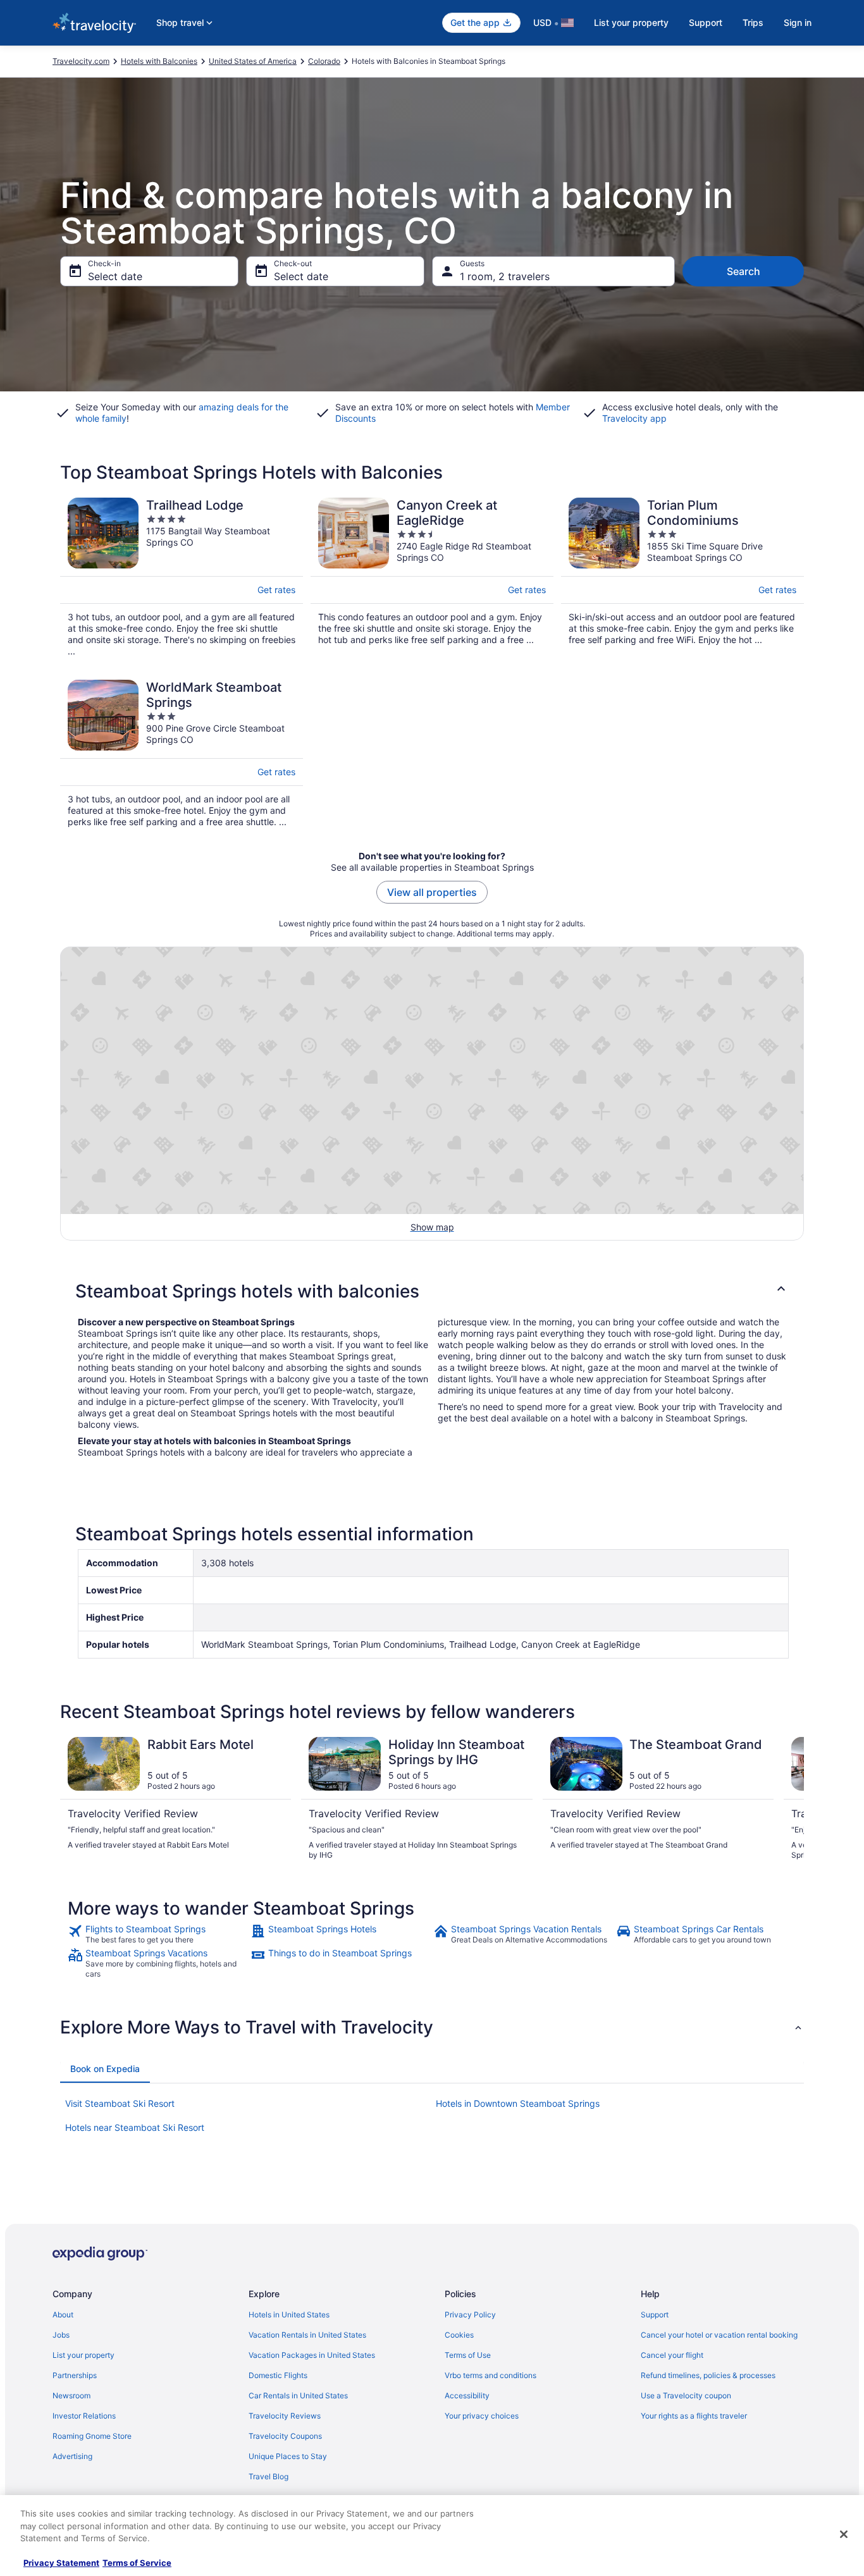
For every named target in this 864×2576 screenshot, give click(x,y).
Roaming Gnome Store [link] (92, 2436)
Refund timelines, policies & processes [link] (708, 2375)
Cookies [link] (459, 2335)
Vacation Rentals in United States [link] (307, 2335)
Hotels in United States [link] (289, 2315)
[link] (158, 1934)
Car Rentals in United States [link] (298, 2395)
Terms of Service (137, 2563)
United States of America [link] (253, 61)
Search (744, 271)
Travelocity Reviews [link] (285, 2416)
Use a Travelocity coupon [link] (686, 2395)
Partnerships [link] (75, 2375)
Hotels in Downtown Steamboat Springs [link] (518, 2103)
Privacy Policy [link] (470, 2315)
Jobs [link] (61, 2335)
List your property (631, 22)
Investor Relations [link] (84, 2416)
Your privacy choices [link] (482, 2416)
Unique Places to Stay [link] (288, 2456)
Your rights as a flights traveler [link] (694, 2416)
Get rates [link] (276, 590)
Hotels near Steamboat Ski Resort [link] (135, 2127)
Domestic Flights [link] (278, 2375)
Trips (753, 22)
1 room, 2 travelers (505, 276)
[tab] (105, 2069)
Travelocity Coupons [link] (285, 2436)
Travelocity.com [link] (81, 61)
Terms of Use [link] (468, 2355)
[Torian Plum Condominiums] (682, 577)
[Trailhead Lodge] (182, 577)
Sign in (798, 22)
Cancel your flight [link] (672, 2355)
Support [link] (655, 2315)
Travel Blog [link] (268, 2476)
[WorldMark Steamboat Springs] (182, 754)
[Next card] (789, 1799)
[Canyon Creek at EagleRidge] (432, 577)
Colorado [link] (324, 61)
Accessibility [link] (467, 2395)
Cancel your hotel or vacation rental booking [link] (719, 2335)
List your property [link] (83, 2355)
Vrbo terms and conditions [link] (491, 2375)
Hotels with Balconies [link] (159, 61)
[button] (432, 1291)
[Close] (844, 2534)
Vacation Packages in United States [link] (312, 2355)
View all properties (432, 892)
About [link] (63, 2315)
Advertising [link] (72, 2456)
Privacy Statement (61, 2563)
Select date (115, 276)
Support (706, 22)
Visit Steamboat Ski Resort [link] (120, 2103)
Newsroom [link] (71, 2395)
